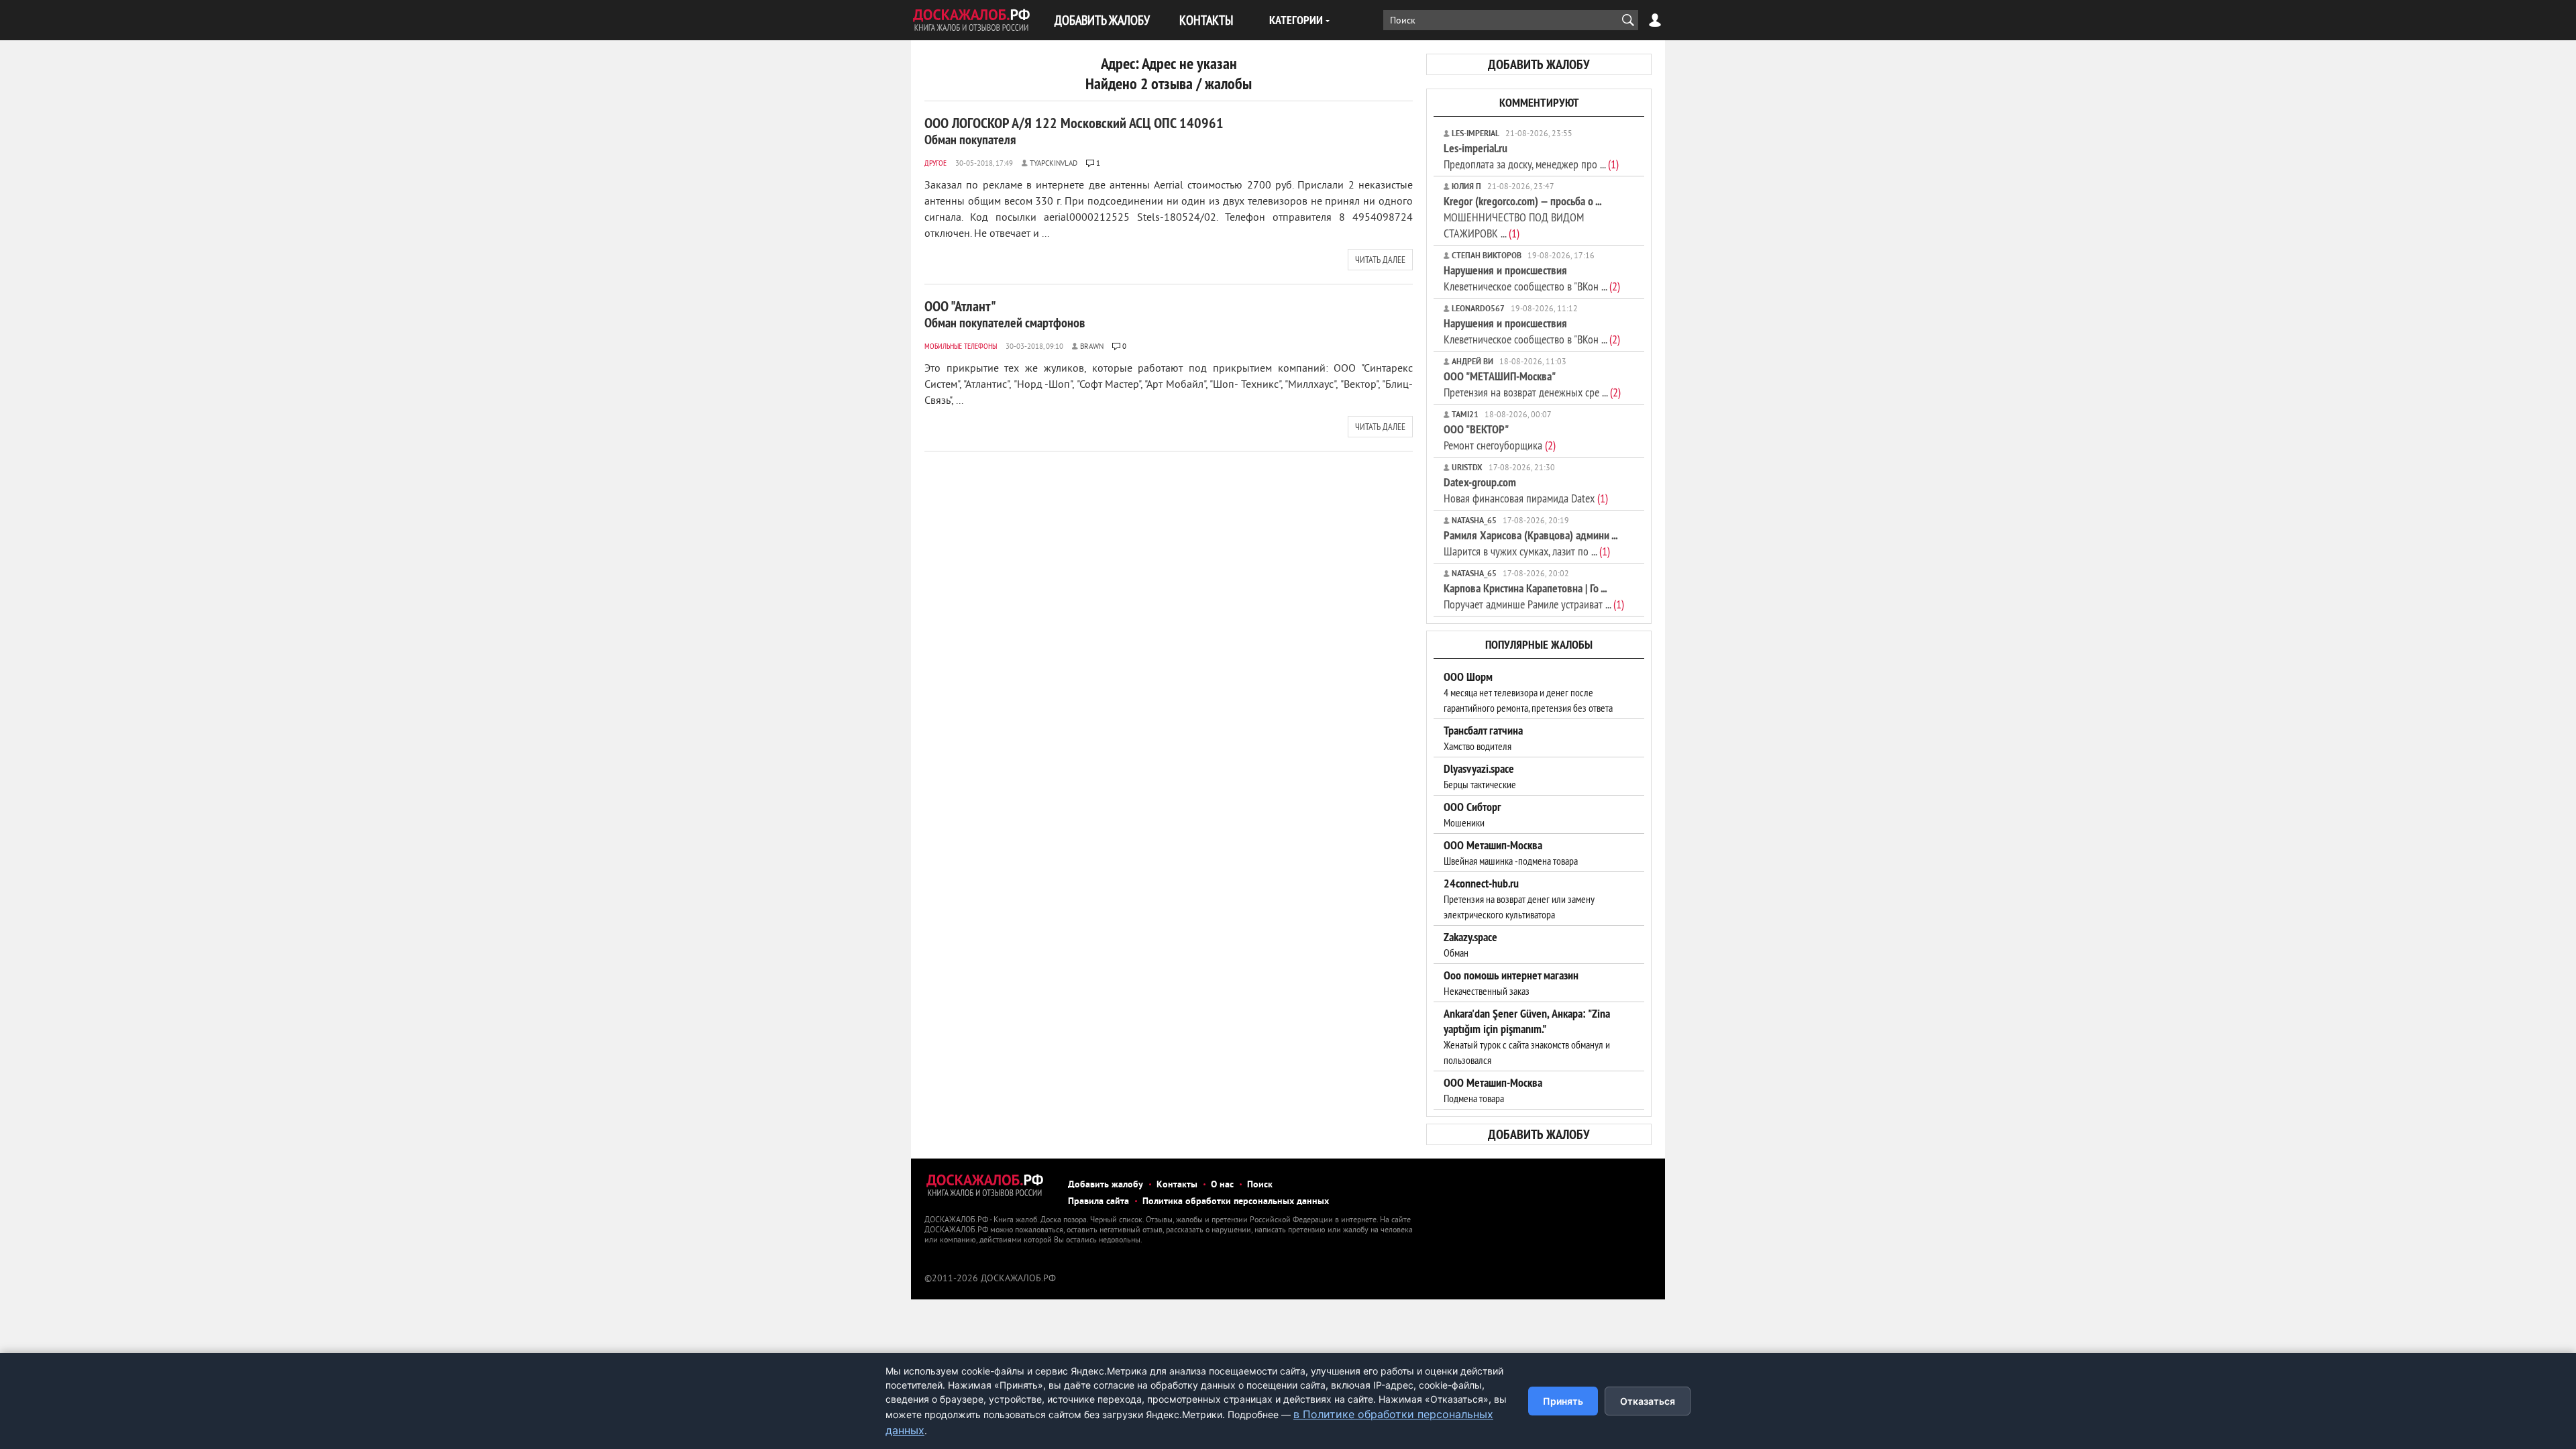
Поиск (1260, 1185)
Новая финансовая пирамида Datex (1526, 490)
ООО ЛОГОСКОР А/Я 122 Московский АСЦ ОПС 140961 (1074, 131)
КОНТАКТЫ (1206, 20)
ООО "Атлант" (1005, 314)
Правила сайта (1098, 1202)
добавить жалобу (1539, 64)
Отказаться (1648, 1401)
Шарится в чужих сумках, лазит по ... (1531, 543)
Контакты (1177, 1185)
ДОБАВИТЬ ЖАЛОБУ (1102, 20)
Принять (1563, 1401)
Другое (935, 163)
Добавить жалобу (1106, 1185)
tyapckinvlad (1054, 164)
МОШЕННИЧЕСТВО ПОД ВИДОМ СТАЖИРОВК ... (1522, 217)
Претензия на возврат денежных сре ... (1532, 384)
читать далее (1380, 260)
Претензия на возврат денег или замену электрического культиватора (1519, 899)
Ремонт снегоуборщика (1500, 437)
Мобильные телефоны (961, 346)
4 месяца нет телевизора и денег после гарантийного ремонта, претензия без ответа (1528, 692)
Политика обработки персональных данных (1236, 1202)
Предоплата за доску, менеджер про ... (1531, 156)
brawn (1092, 347)
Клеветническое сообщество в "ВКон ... (1532, 278)
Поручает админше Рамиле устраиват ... (1534, 596)
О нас (1222, 1185)
